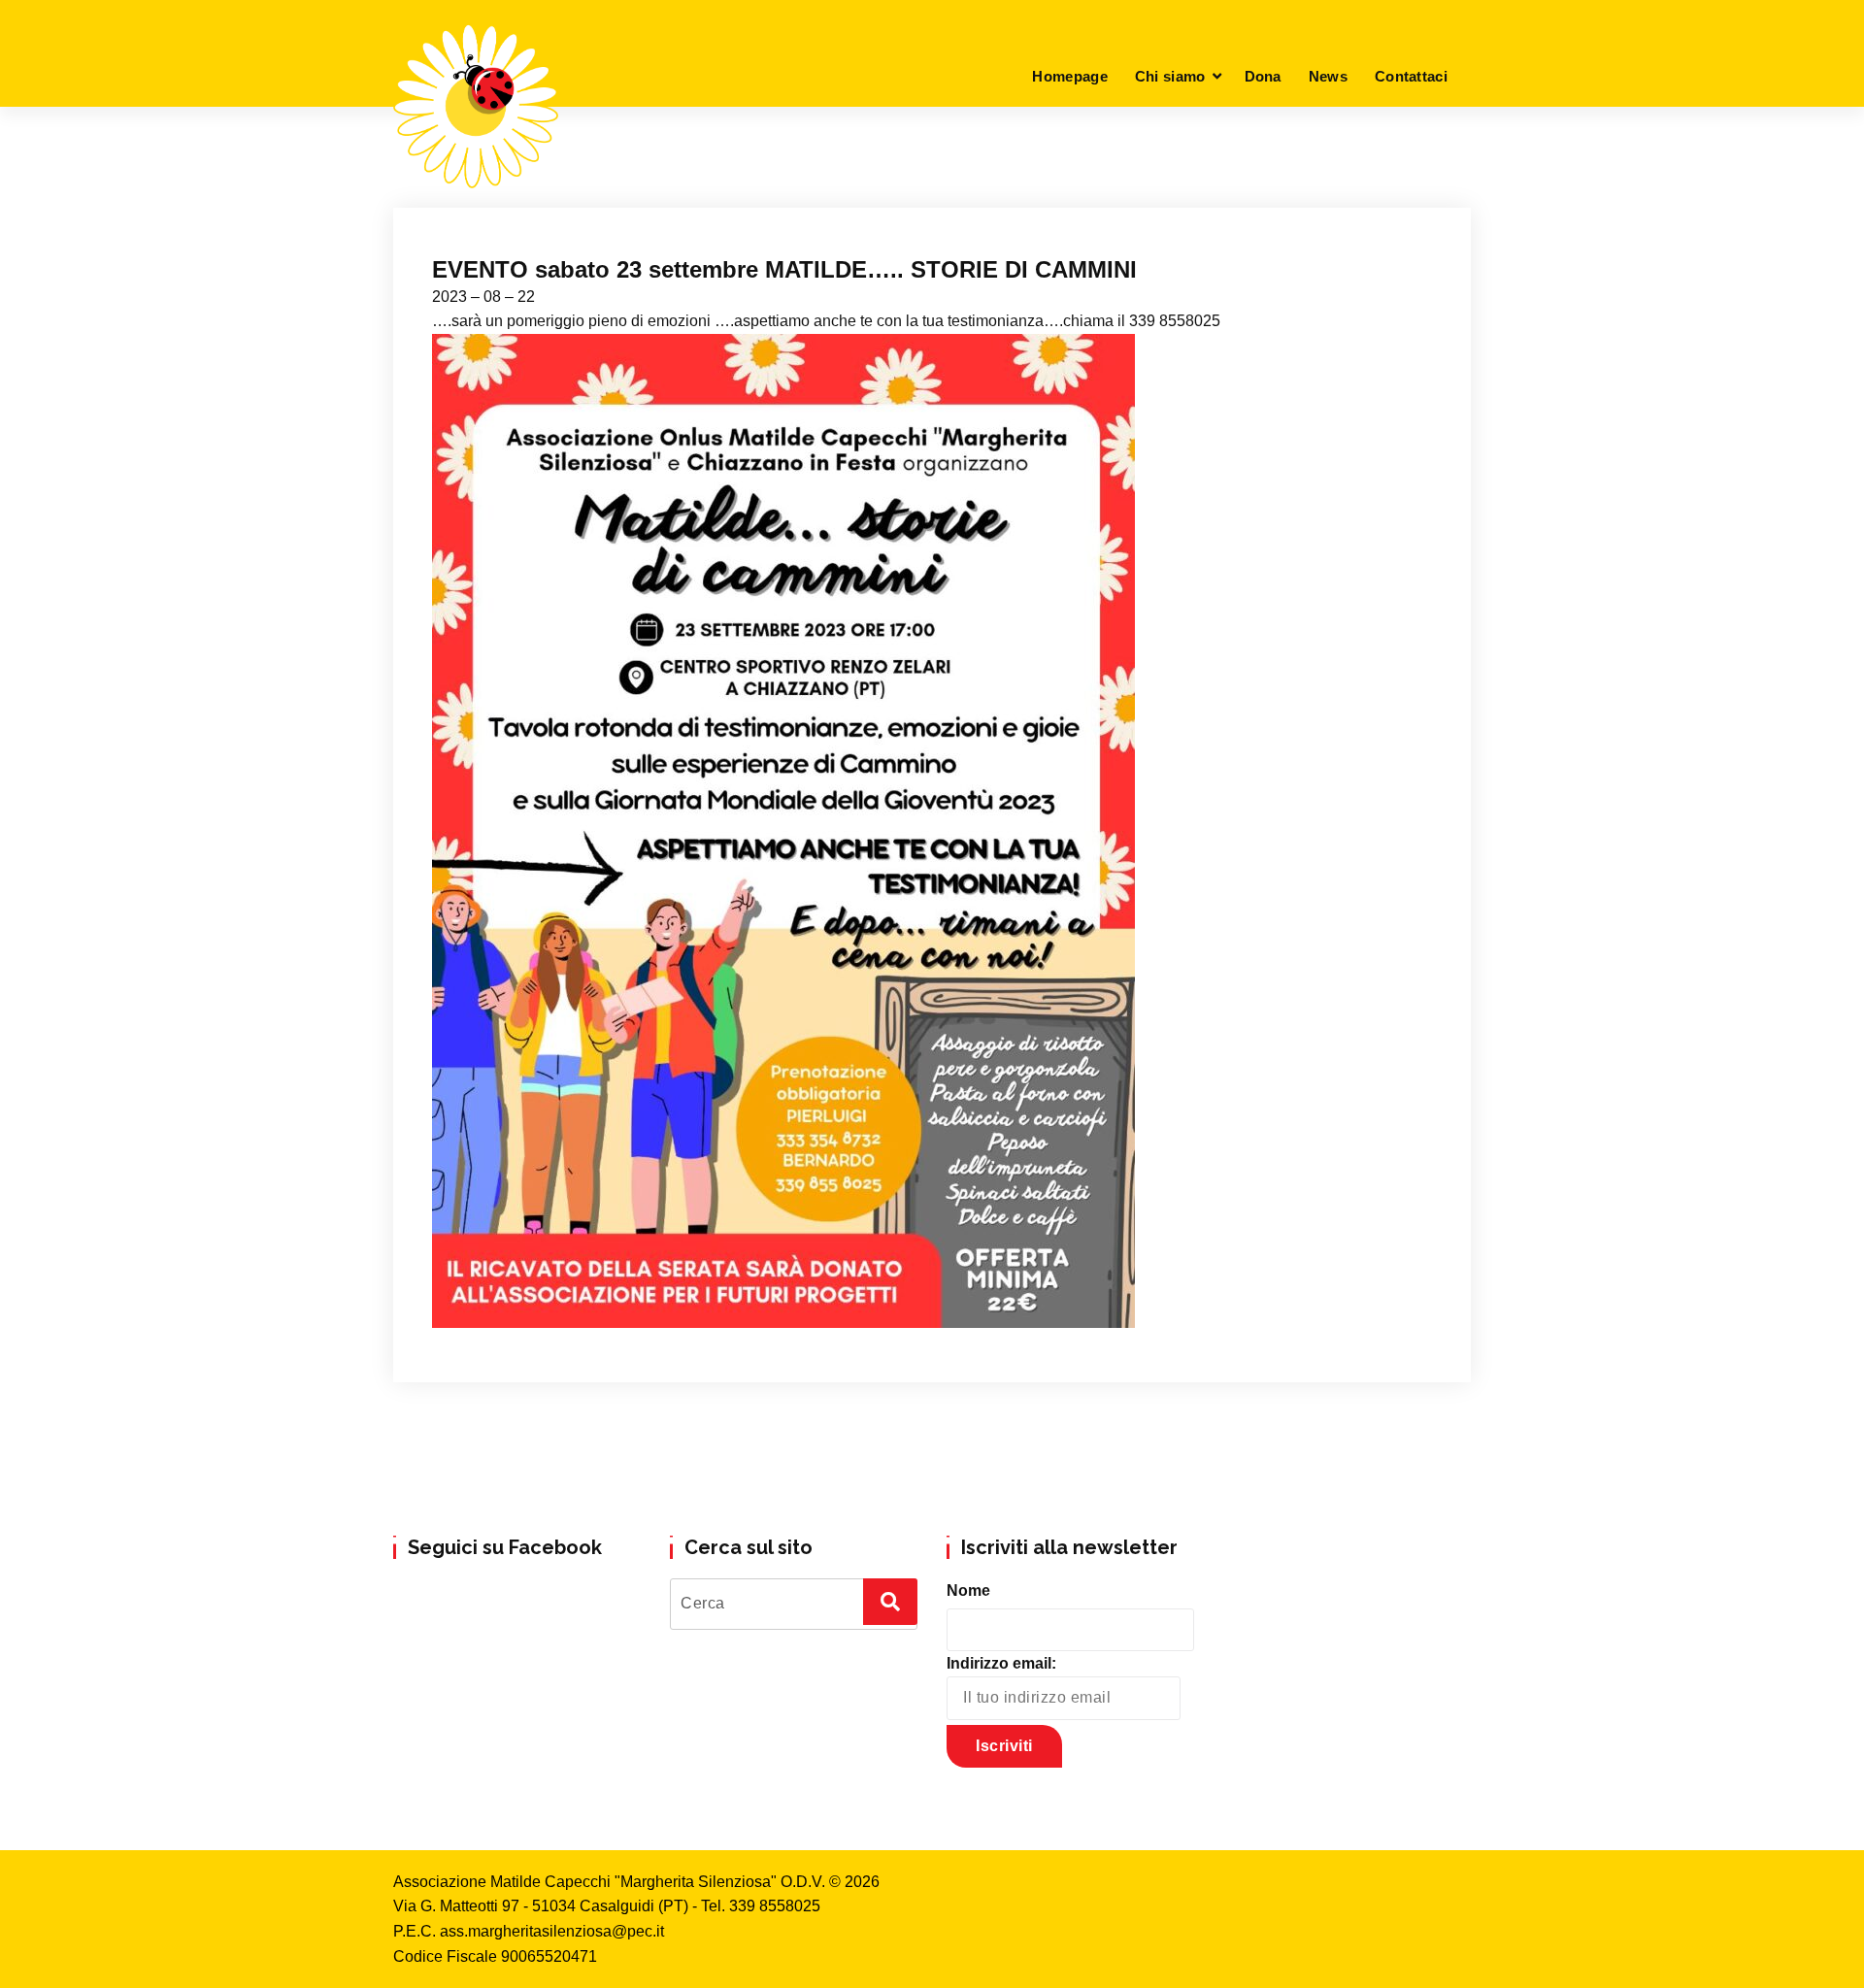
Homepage (1069, 76)
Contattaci (1411, 76)
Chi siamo (1170, 76)
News (1328, 76)
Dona (1263, 76)
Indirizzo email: (1001, 1663)
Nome (968, 1590)
